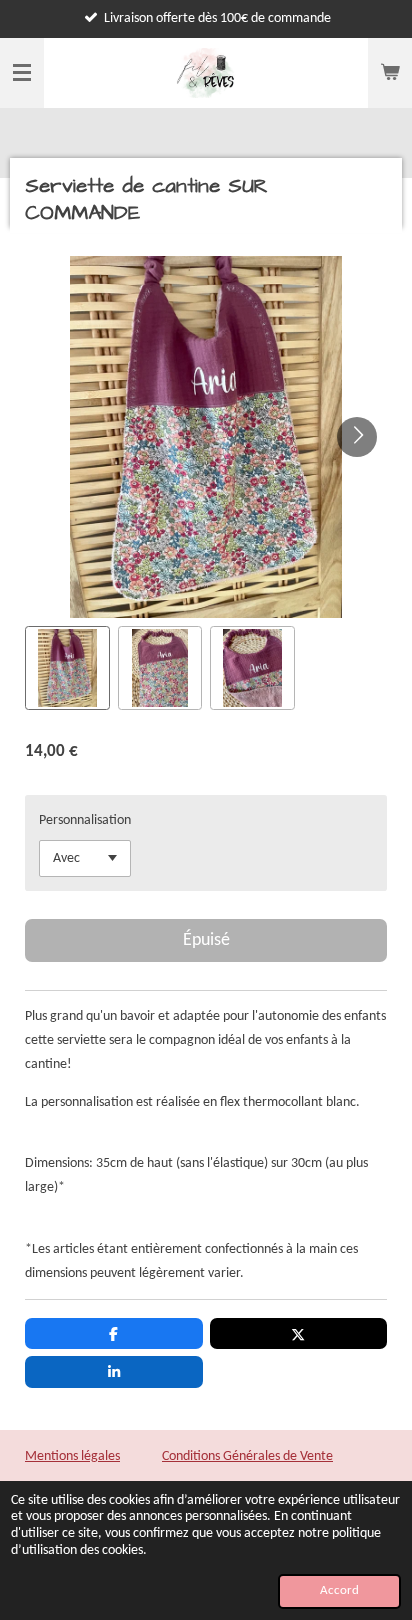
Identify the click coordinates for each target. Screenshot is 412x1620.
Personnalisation (85, 820)
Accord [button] (339, 1591)
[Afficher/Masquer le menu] (22, 73)
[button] (67, 668)
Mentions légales (72, 1456)
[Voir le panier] (390, 73)
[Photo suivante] (357, 437)
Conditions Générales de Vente (247, 1456)
